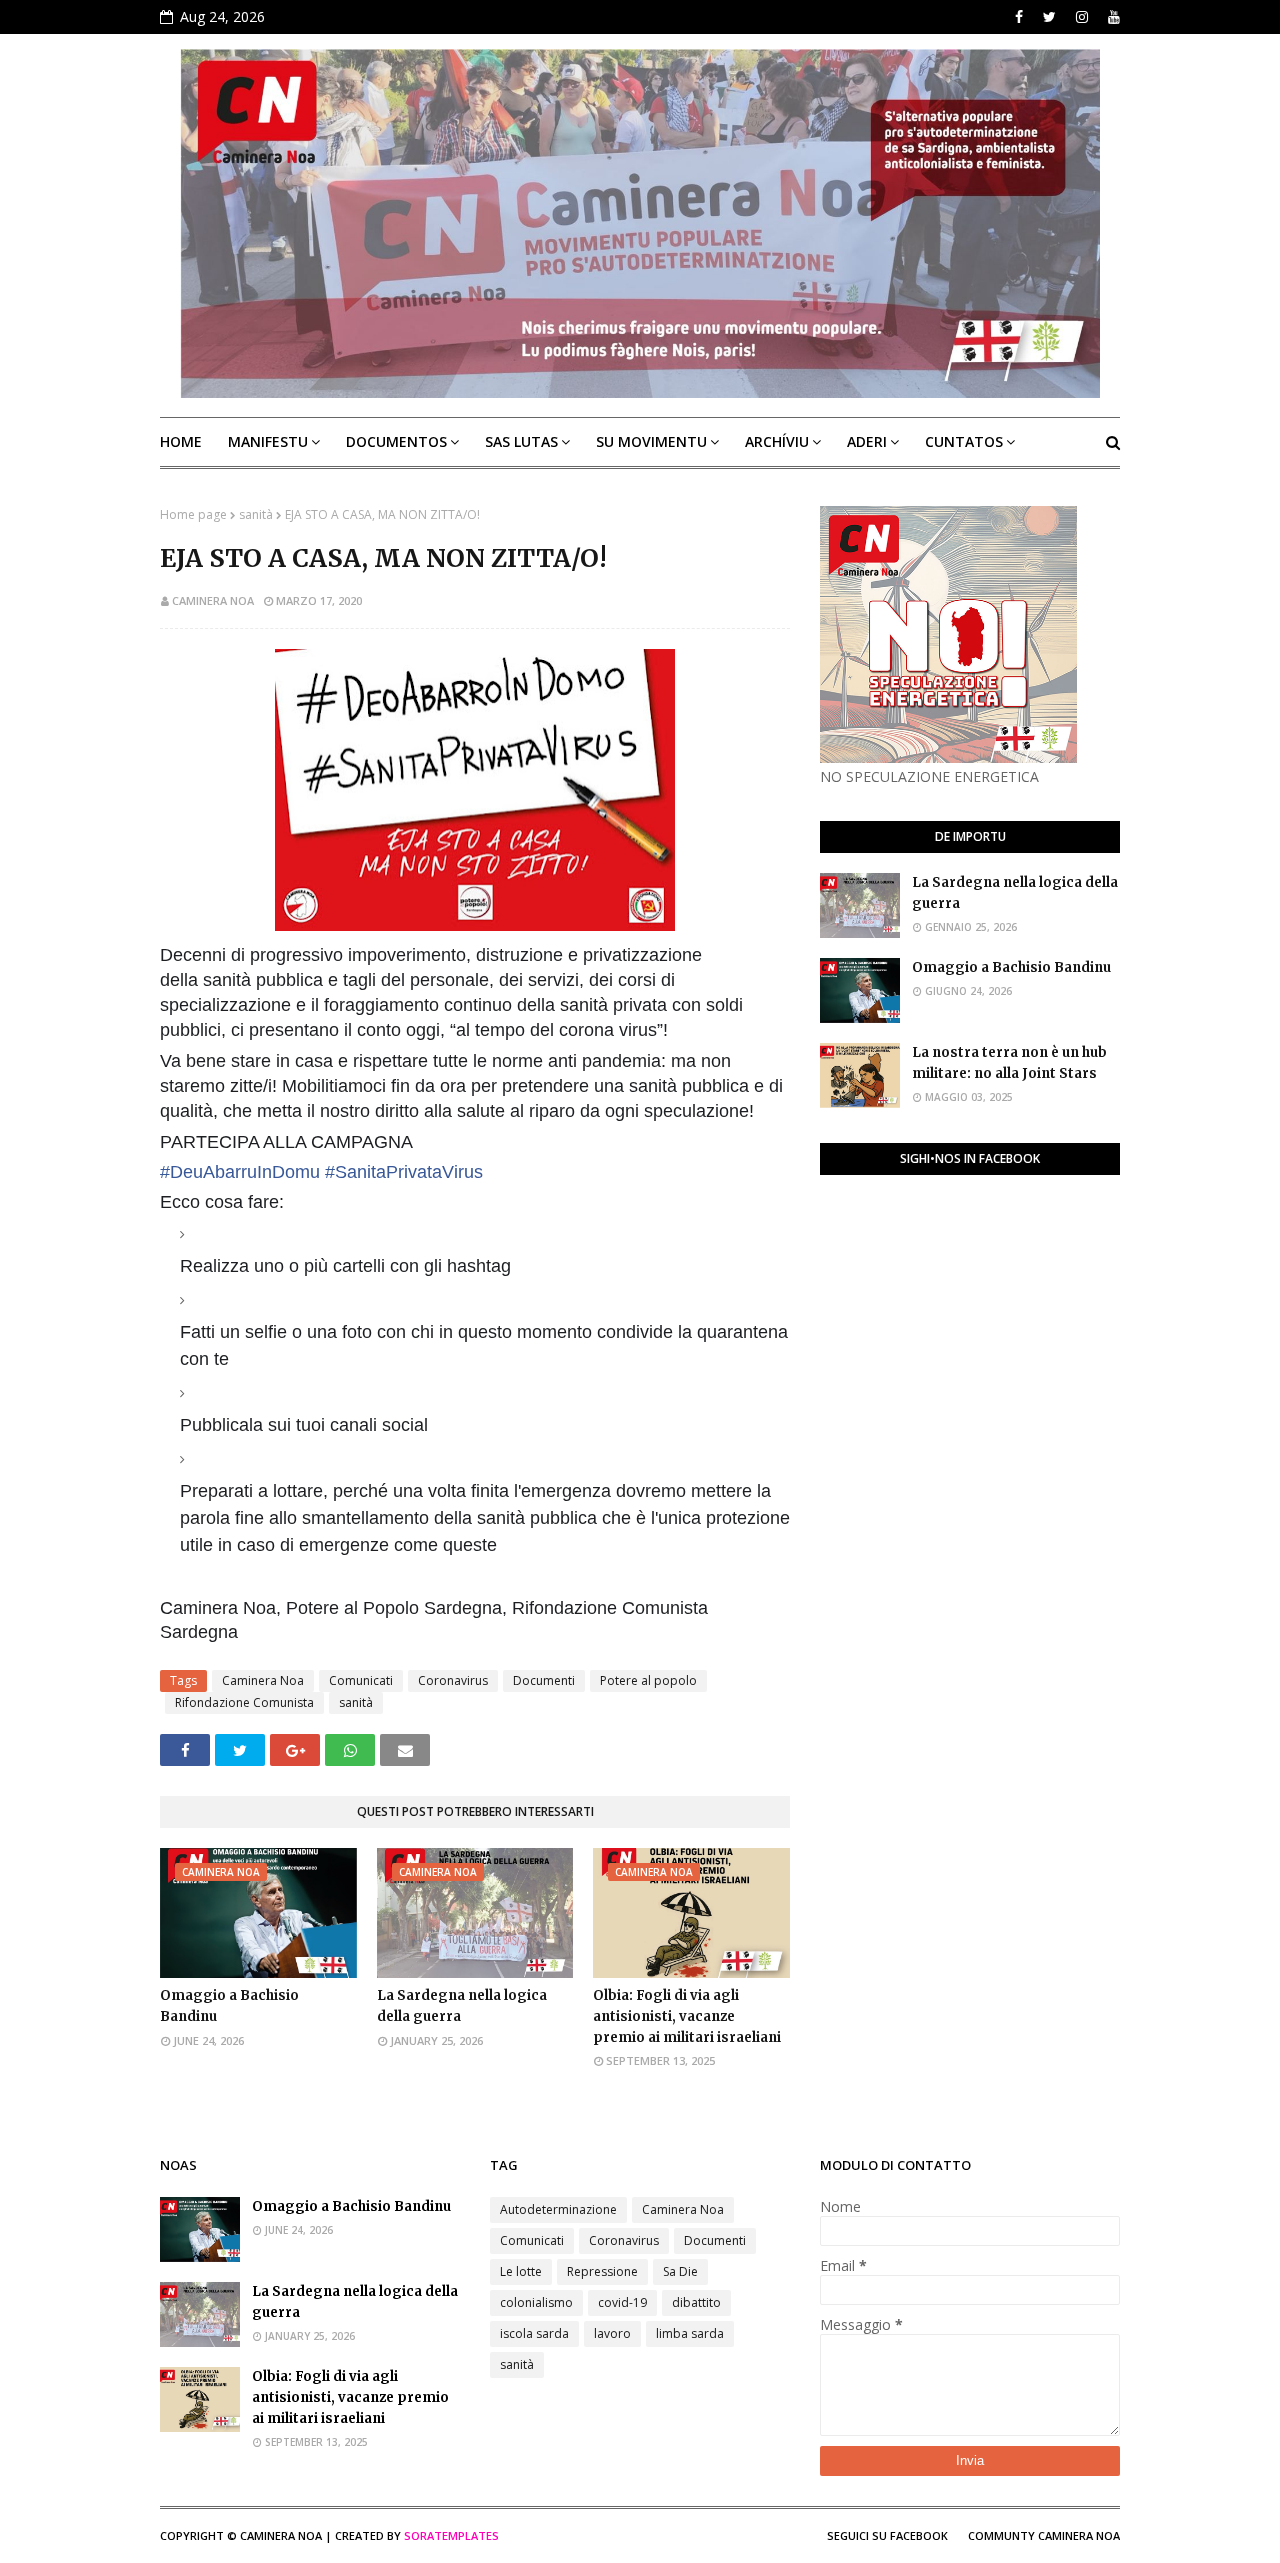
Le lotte (521, 2271)
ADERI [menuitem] (867, 441)
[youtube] (1111, 17)
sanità (256, 514)
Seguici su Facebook (887, 2535)
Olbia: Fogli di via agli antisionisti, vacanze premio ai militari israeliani (687, 2016)
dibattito (696, 2302)
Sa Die (680, 2271)
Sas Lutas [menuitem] (521, 441)
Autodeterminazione (558, 2209)
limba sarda (690, 2333)
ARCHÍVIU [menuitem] (777, 441)
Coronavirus (453, 1680)
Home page (193, 514)
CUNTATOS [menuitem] (964, 441)
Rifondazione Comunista (244, 1702)
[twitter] (1049, 17)
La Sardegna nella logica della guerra (462, 2006)
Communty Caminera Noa (1044, 2535)
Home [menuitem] (181, 441)
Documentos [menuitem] (396, 441)
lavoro (612, 2333)
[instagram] (1082, 17)
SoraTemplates (451, 2535)
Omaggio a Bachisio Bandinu (229, 2006)
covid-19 (622, 2302)
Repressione (602, 2271)
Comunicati (361, 1680)
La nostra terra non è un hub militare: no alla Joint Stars (1009, 1063)
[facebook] (1019, 17)
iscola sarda (534, 2333)
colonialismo (536, 2302)
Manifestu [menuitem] (268, 441)
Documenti (544, 1680)
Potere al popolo (648, 1680)
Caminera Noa (213, 600)
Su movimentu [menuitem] (651, 441)
